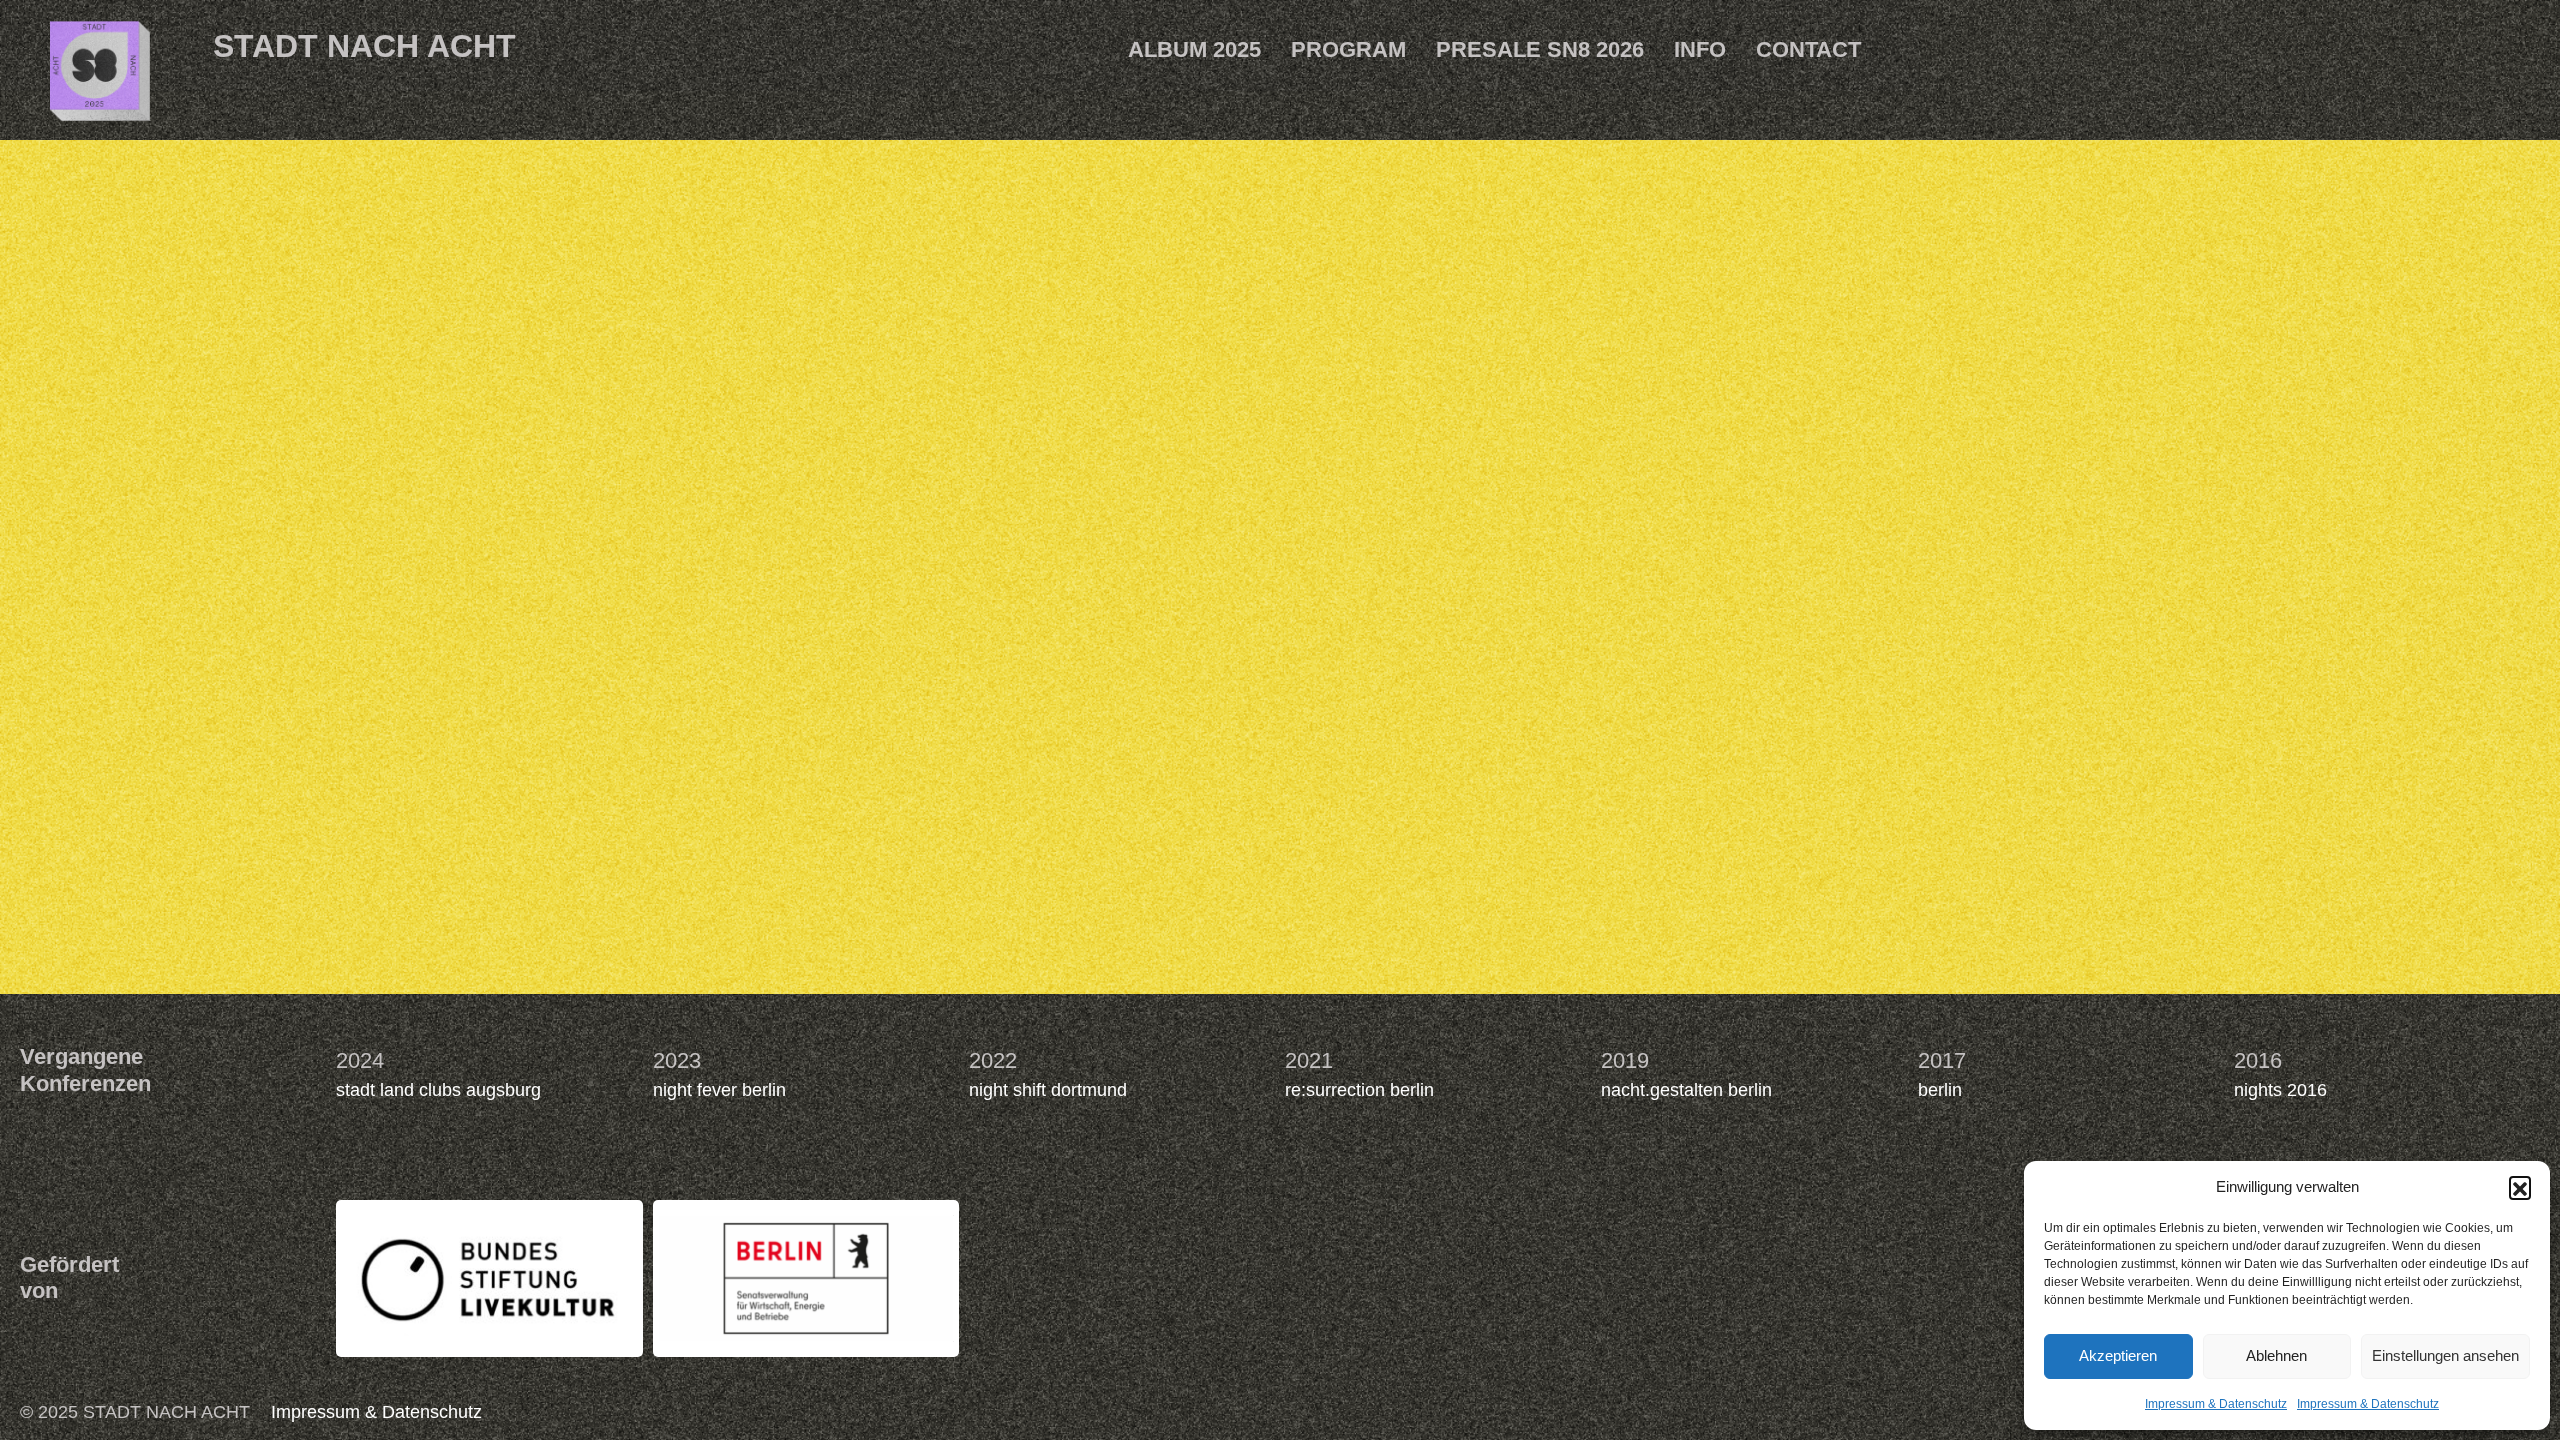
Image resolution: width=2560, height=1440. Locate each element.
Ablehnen (2276, 1355)
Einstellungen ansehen (2445, 1355)
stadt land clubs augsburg (438, 1090)
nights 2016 (2280, 1090)
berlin (1940, 1090)
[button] (2520, 1187)
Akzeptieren (2118, 1355)
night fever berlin (719, 1090)
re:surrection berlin (1359, 1090)
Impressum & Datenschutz (2216, 1404)
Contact (1808, 49)
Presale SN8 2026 (1540, 49)
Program (1348, 49)
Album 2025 (1194, 49)
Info (1700, 49)
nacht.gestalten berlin (1686, 1090)
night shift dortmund (1048, 1090)
